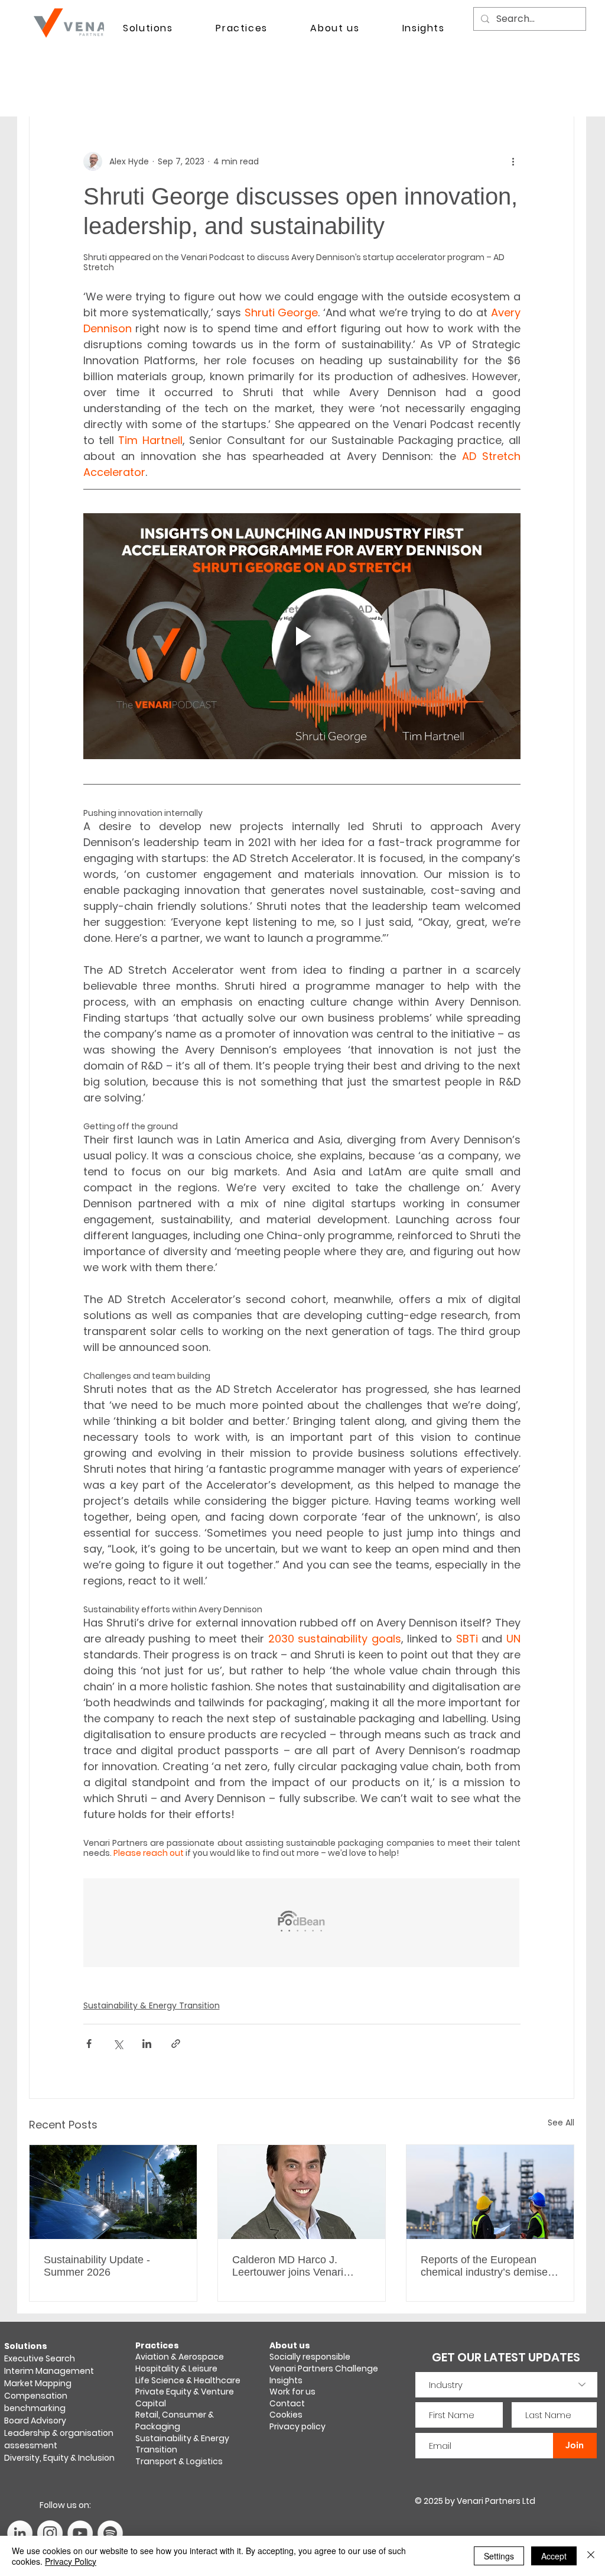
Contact (287, 2403)
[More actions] (513, 161)
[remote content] (302, 1924)
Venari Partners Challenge (324, 2368)
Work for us (292, 2392)
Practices (157, 2345)
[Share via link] (176, 2044)
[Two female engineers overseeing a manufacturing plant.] (490, 2192)
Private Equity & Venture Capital (185, 2397)
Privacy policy (297, 2426)
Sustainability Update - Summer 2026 (97, 2266)
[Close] (591, 2556)
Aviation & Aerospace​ (180, 2357)
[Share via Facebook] (89, 2044)
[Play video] (302, 636)
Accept (554, 2556)
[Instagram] (50, 2533)
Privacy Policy (71, 2561)
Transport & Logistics (179, 2461)
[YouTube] (80, 2533)
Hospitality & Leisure (176, 2368)
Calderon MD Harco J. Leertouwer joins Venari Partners (288, 2266)
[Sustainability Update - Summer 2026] (113, 2192)
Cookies (286, 2415)
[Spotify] (110, 2533)
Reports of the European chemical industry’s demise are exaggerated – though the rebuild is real (484, 2266)
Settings (499, 2556)
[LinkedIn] (20, 2533)
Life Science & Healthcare (188, 2380)
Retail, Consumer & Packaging (175, 2421)
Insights (286, 2380)
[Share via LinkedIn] (147, 2044)
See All (561, 2123)
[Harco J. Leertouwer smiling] (302, 2192)
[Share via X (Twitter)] (118, 2044)
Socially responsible (311, 2357)
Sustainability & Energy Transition (152, 2005)
